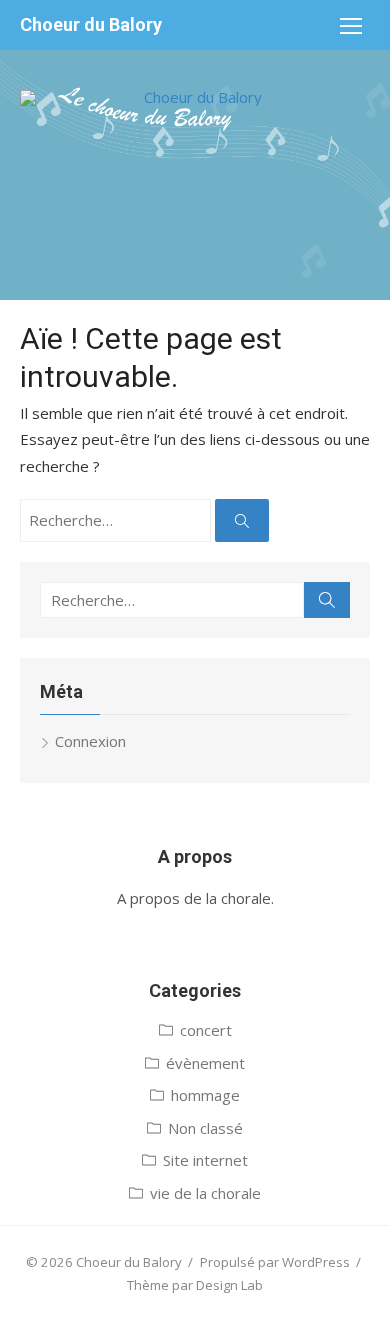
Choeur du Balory (91, 24)
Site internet (205, 1160)
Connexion (90, 741)
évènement (205, 1063)
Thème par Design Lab (195, 1285)
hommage (205, 1095)
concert (206, 1030)
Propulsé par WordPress (275, 1262)
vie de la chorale (205, 1193)
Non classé (205, 1128)
